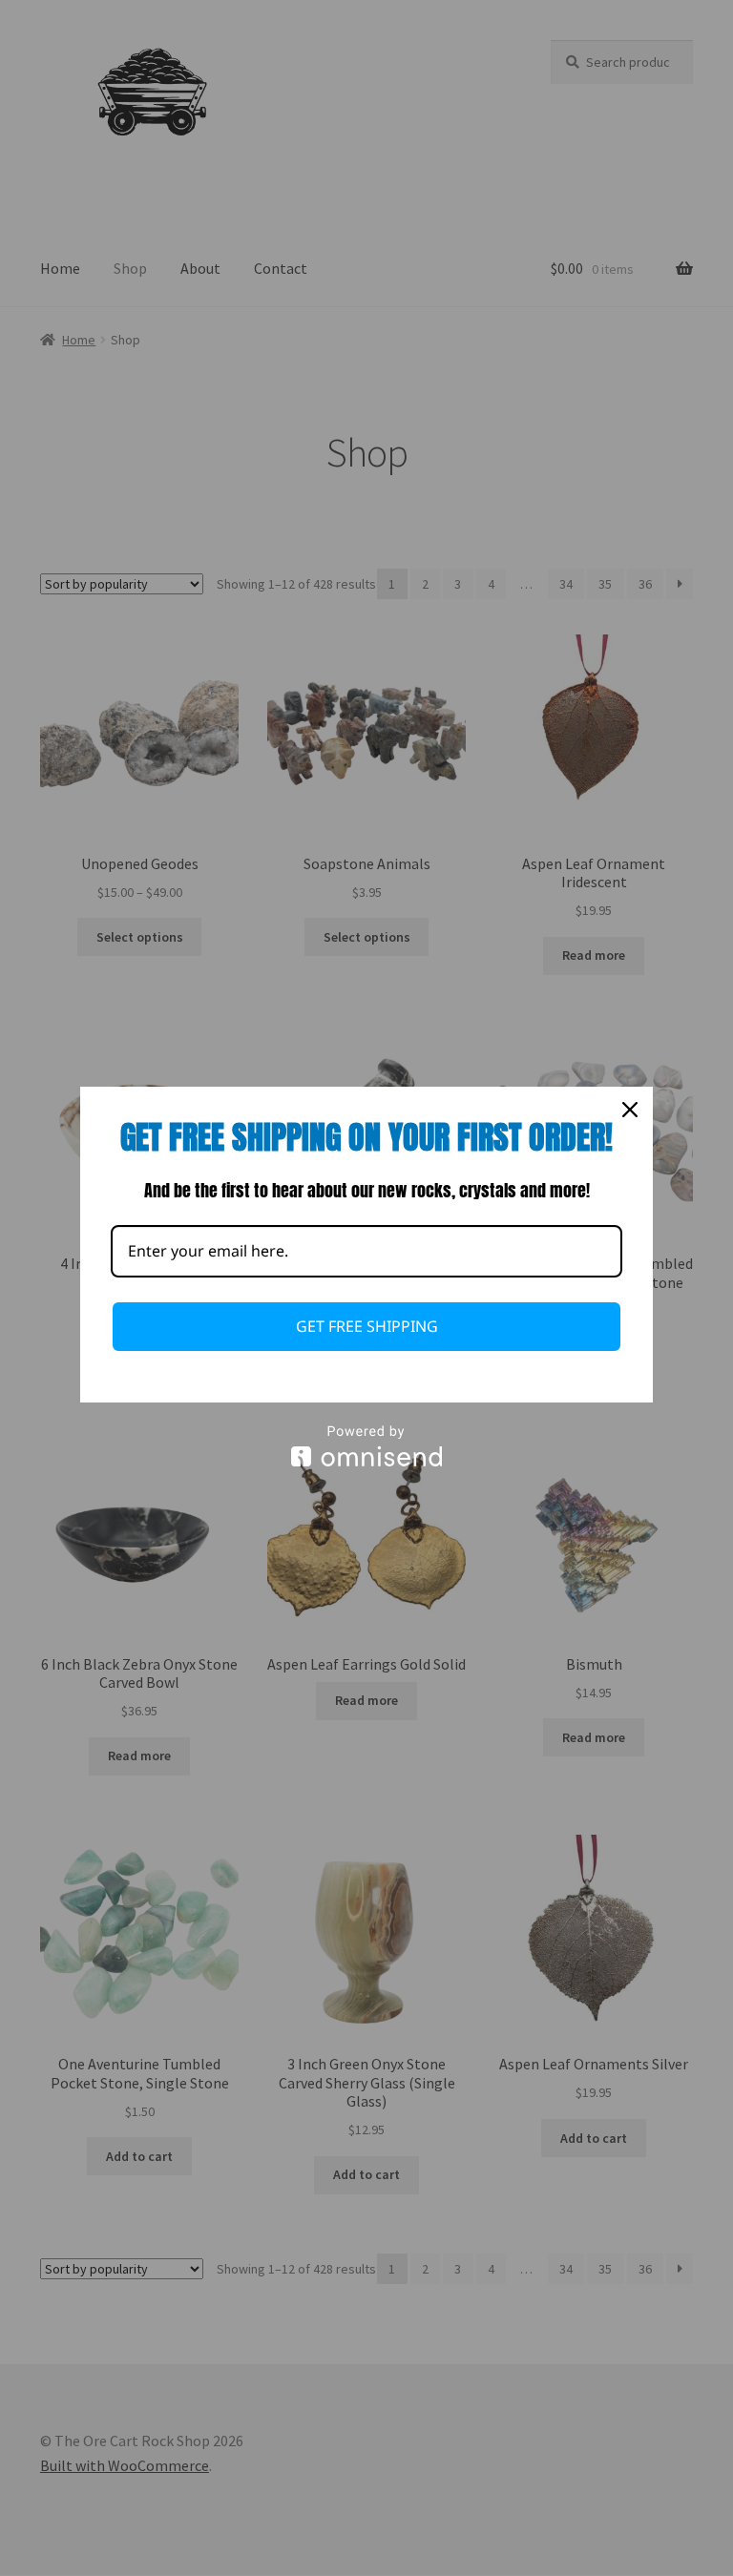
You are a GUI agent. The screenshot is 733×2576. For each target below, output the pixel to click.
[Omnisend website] (366, 1446)
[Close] (630, 1110)
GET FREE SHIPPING (367, 1326)
